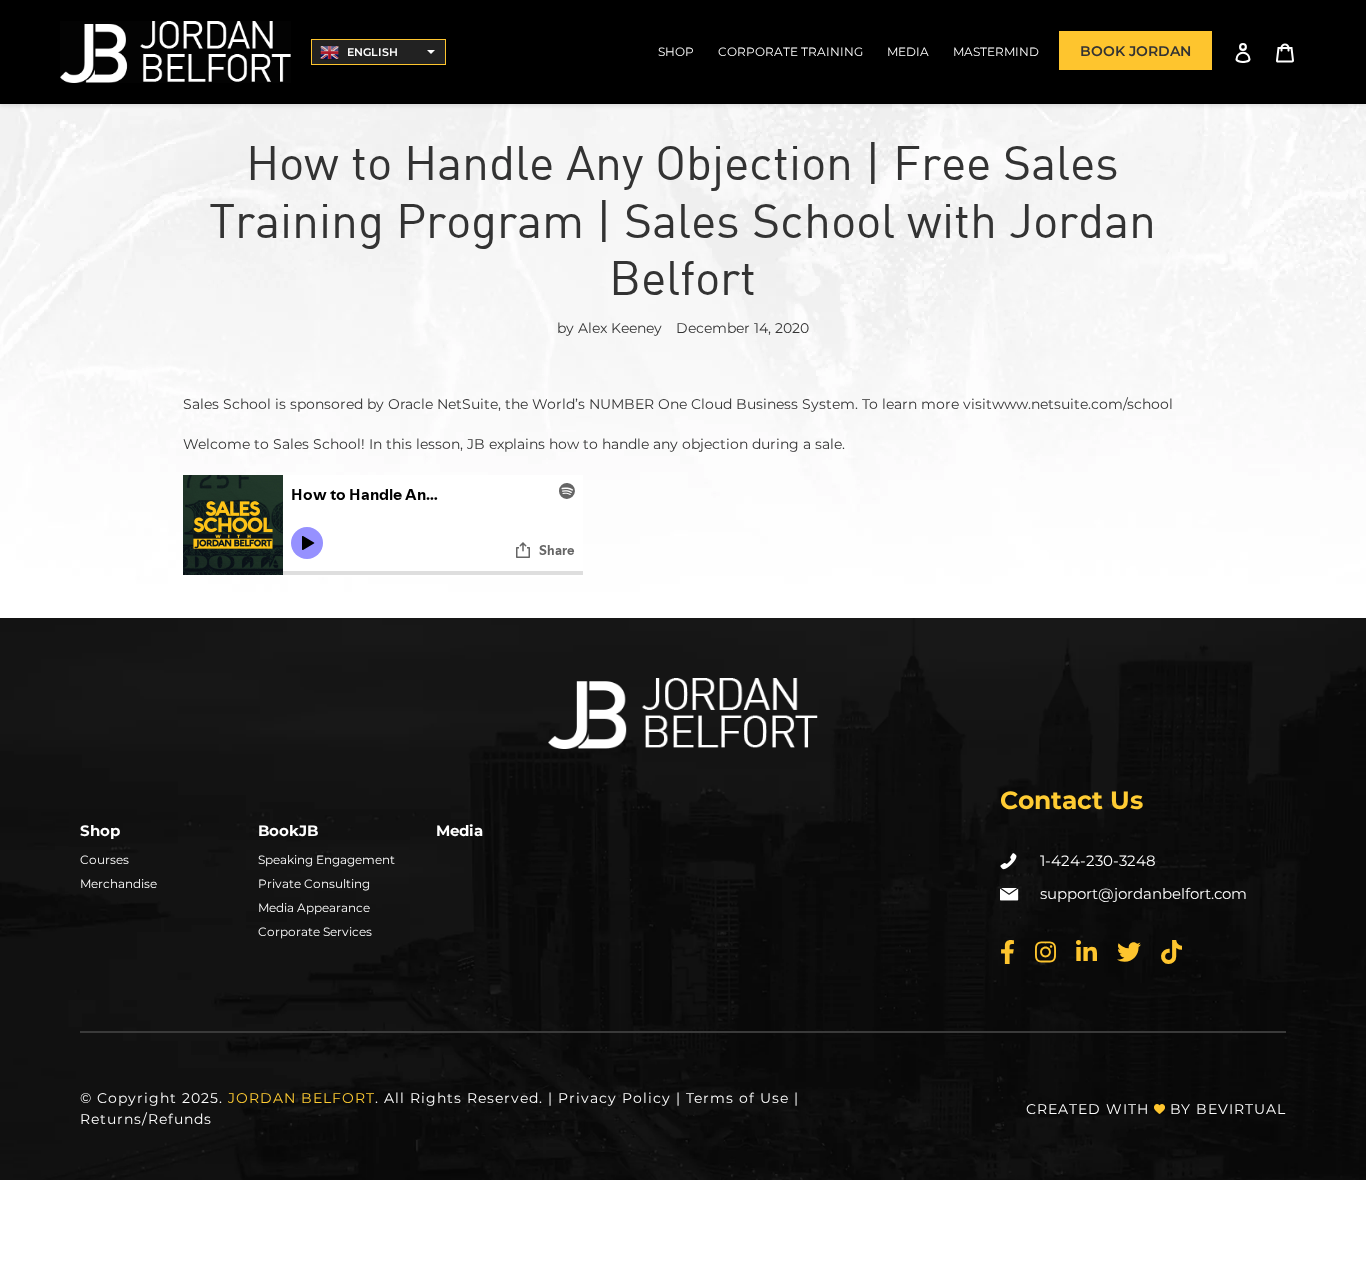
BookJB (288, 830)
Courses (104, 859)
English (372, 52)
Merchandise (118, 883)
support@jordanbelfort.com (1143, 893)
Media (459, 830)
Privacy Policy (614, 1098)
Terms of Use (737, 1098)
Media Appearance (314, 907)
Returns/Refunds (146, 1119)
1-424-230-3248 (1098, 860)
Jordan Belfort (301, 1098)
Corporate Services (315, 931)
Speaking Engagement (326, 859)
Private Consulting (314, 883)
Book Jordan (1135, 51)
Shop (100, 830)
